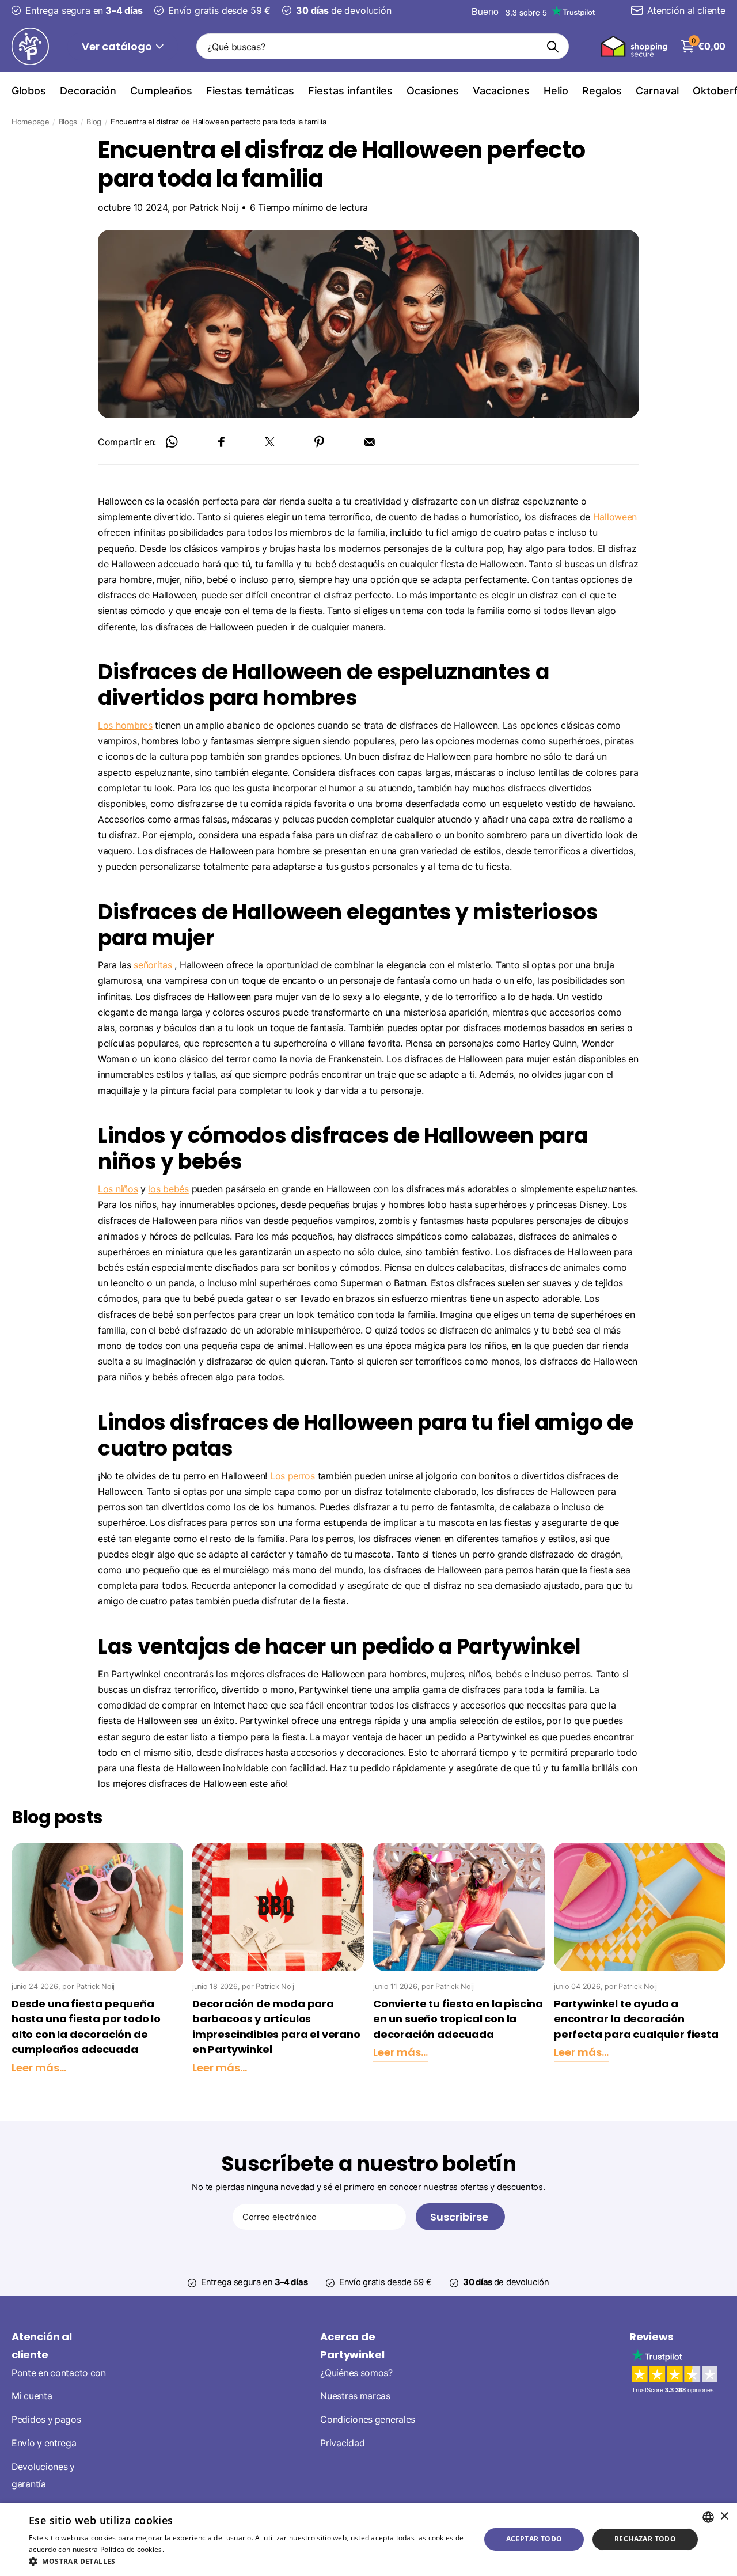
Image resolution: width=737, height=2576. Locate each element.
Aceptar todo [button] (534, 2539)
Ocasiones (433, 91)
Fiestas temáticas (250, 91)
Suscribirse (460, 2217)
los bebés (168, 1189)
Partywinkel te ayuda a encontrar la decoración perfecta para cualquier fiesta (636, 2019)
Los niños (118, 1189)
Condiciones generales (368, 2420)
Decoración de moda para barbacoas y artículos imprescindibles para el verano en (276, 2027)
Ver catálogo (118, 46)
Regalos (602, 91)
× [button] (724, 2516)
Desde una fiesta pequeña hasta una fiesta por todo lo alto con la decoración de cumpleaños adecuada (86, 2027)
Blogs (68, 122)
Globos (29, 91)
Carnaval (657, 91)
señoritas (153, 965)
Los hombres (125, 725)
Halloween (615, 517)
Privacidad (342, 2443)
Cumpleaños (161, 91)
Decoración (88, 91)
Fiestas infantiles (350, 91)
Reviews (651, 2337)
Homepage (31, 122)
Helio (556, 91)
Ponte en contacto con (59, 2372)
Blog (94, 122)
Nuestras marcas (355, 2396)
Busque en (553, 46)
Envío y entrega (44, 2443)
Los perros (292, 1476)
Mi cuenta (32, 2396)
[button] (248, 2561)
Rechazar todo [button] (645, 2539)
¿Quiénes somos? (356, 2372)
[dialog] (368, 2539)
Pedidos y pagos (46, 2420)
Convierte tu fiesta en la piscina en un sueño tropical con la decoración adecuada (458, 2019)
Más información (194, 2549)
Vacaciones (501, 91)
